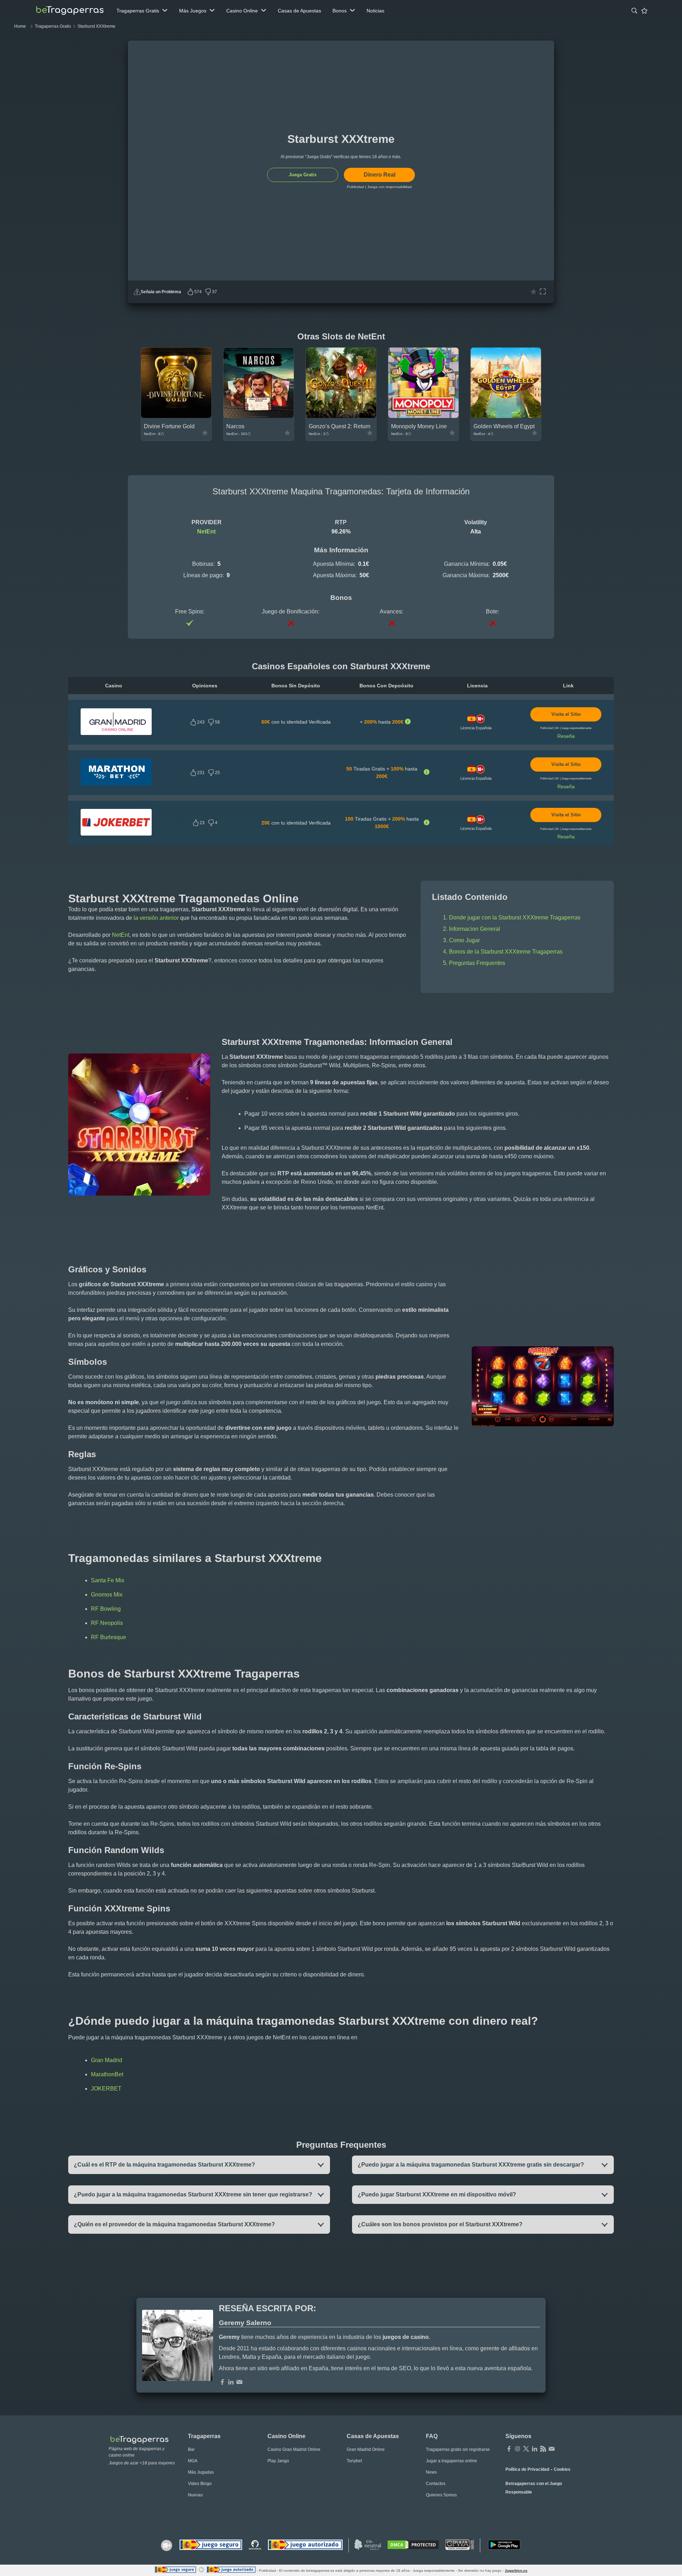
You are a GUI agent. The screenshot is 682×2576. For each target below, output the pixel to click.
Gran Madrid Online (366, 2449)
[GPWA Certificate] (460, 2545)
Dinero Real (380, 175)
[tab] (634, 11)
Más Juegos (193, 11)
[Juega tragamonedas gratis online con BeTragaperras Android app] (504, 2545)
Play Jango (278, 2461)
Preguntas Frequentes (477, 963)
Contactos (436, 2484)
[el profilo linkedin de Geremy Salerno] (231, 2383)
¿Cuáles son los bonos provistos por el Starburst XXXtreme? (440, 2224)
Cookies (562, 2469)
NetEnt (206, 532)
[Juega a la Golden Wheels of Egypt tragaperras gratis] (506, 416)
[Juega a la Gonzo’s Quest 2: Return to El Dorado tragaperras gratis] (341, 416)
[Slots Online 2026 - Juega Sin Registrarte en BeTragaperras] (70, 11)
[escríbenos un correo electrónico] (239, 2383)
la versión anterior (156, 918)
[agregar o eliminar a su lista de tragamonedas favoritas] (534, 292)
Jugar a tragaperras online (451, 2461)
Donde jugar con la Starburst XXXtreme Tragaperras (515, 917)
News (431, 2472)
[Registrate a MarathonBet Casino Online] (116, 784)
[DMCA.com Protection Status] (413, 2545)
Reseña (566, 736)
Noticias (375, 11)
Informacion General (475, 929)
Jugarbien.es (516, 2570)
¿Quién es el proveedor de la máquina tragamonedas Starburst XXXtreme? (174, 2224)
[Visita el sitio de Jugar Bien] (211, 2545)
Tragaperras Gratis (138, 11)
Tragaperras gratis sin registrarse (458, 2449)
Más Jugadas (201, 2472)
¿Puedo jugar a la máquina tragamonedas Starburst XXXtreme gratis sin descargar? (471, 2165)
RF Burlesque (109, 1637)
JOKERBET (106, 2089)
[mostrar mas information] (408, 722)
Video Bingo (200, 2484)
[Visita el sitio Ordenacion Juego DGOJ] (305, 2545)
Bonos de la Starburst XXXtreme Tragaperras (506, 952)
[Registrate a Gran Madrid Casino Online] (116, 733)
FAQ (432, 2436)
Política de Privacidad (527, 2469)
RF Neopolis (107, 1623)
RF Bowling (106, 1609)
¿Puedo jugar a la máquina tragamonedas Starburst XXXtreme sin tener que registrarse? (193, 2194)
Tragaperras (204, 2436)
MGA (193, 2461)
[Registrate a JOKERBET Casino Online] (116, 834)
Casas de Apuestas (299, 11)
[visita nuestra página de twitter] (526, 2449)
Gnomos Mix (107, 1595)
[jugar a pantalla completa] (543, 292)
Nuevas (195, 2495)
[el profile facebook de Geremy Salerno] (222, 2383)
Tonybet (354, 2461)
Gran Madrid (107, 2060)
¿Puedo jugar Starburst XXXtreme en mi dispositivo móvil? (437, 2194)
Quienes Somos (441, 2495)
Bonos (340, 11)
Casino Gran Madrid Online (294, 2449)
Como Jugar (464, 940)
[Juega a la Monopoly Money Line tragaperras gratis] (423, 416)
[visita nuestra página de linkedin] (535, 2449)
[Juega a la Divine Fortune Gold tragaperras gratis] (176, 416)
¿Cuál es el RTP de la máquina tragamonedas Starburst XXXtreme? (164, 2165)
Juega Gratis (303, 175)
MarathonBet (107, 2074)
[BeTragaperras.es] (143, 2439)
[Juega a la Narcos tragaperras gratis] (259, 416)
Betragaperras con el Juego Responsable (534, 2488)
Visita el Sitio (566, 714)
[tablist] (142, 11)
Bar (191, 2449)
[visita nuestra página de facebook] (509, 2449)
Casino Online (242, 11)
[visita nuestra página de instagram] (518, 2449)
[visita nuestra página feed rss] (543, 2449)
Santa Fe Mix (108, 1580)
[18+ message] (255, 2545)
